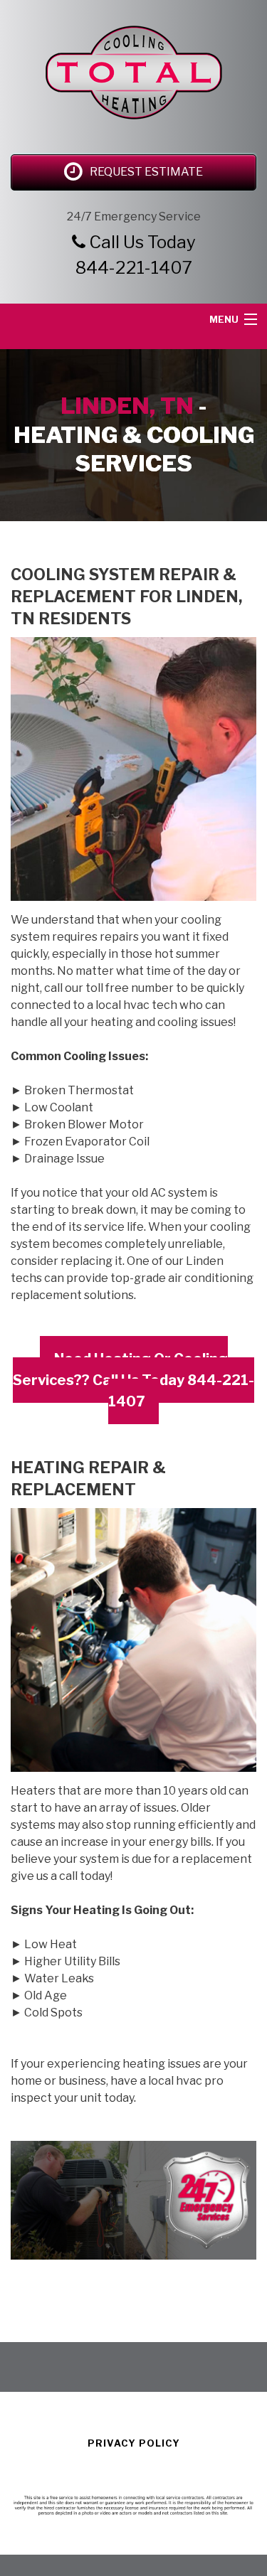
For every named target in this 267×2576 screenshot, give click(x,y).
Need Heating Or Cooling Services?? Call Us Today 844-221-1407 (133, 1380)
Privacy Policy (134, 2443)
